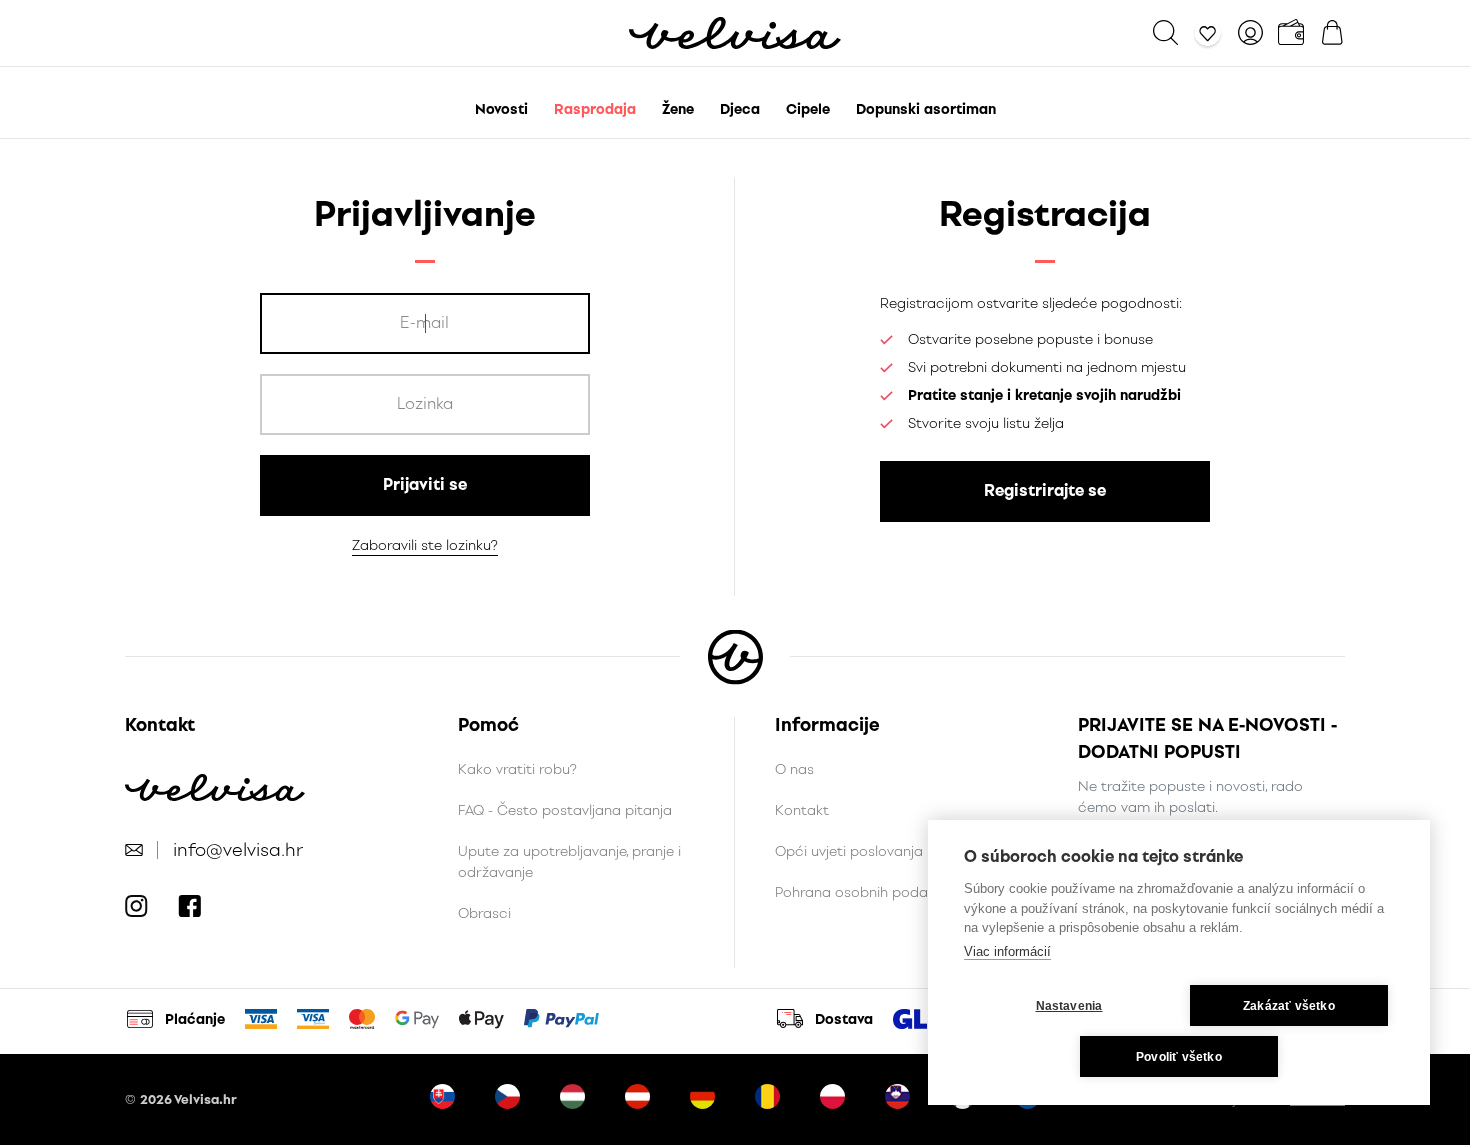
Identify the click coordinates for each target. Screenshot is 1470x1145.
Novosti (501, 109)
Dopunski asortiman (926, 109)
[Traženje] (1165, 32)
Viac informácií (1007, 951)
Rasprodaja (595, 109)
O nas (794, 769)
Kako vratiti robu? (517, 769)
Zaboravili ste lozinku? (425, 545)
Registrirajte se (1045, 490)
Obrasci (484, 913)
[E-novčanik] (1291, 32)
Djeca (740, 109)
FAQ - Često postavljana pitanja (565, 810)
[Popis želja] (1208, 32)
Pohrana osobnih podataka (867, 892)
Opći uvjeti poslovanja (849, 851)
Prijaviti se (425, 484)
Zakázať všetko (1289, 1006)
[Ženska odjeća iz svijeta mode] (735, 33)
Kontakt (802, 810)
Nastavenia (1069, 1006)
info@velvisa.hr (238, 850)
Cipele (808, 109)
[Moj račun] (1250, 32)
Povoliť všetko (1179, 1057)
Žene (678, 109)
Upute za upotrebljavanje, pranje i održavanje (569, 862)
